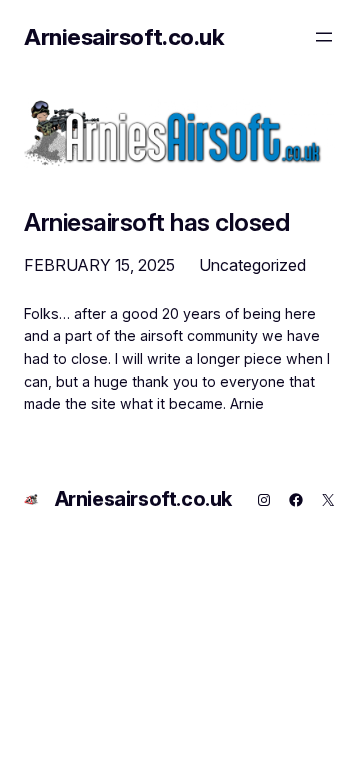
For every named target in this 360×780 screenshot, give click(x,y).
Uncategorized (252, 265)
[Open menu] (324, 37)
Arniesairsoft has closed (156, 222)
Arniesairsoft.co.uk (124, 37)
